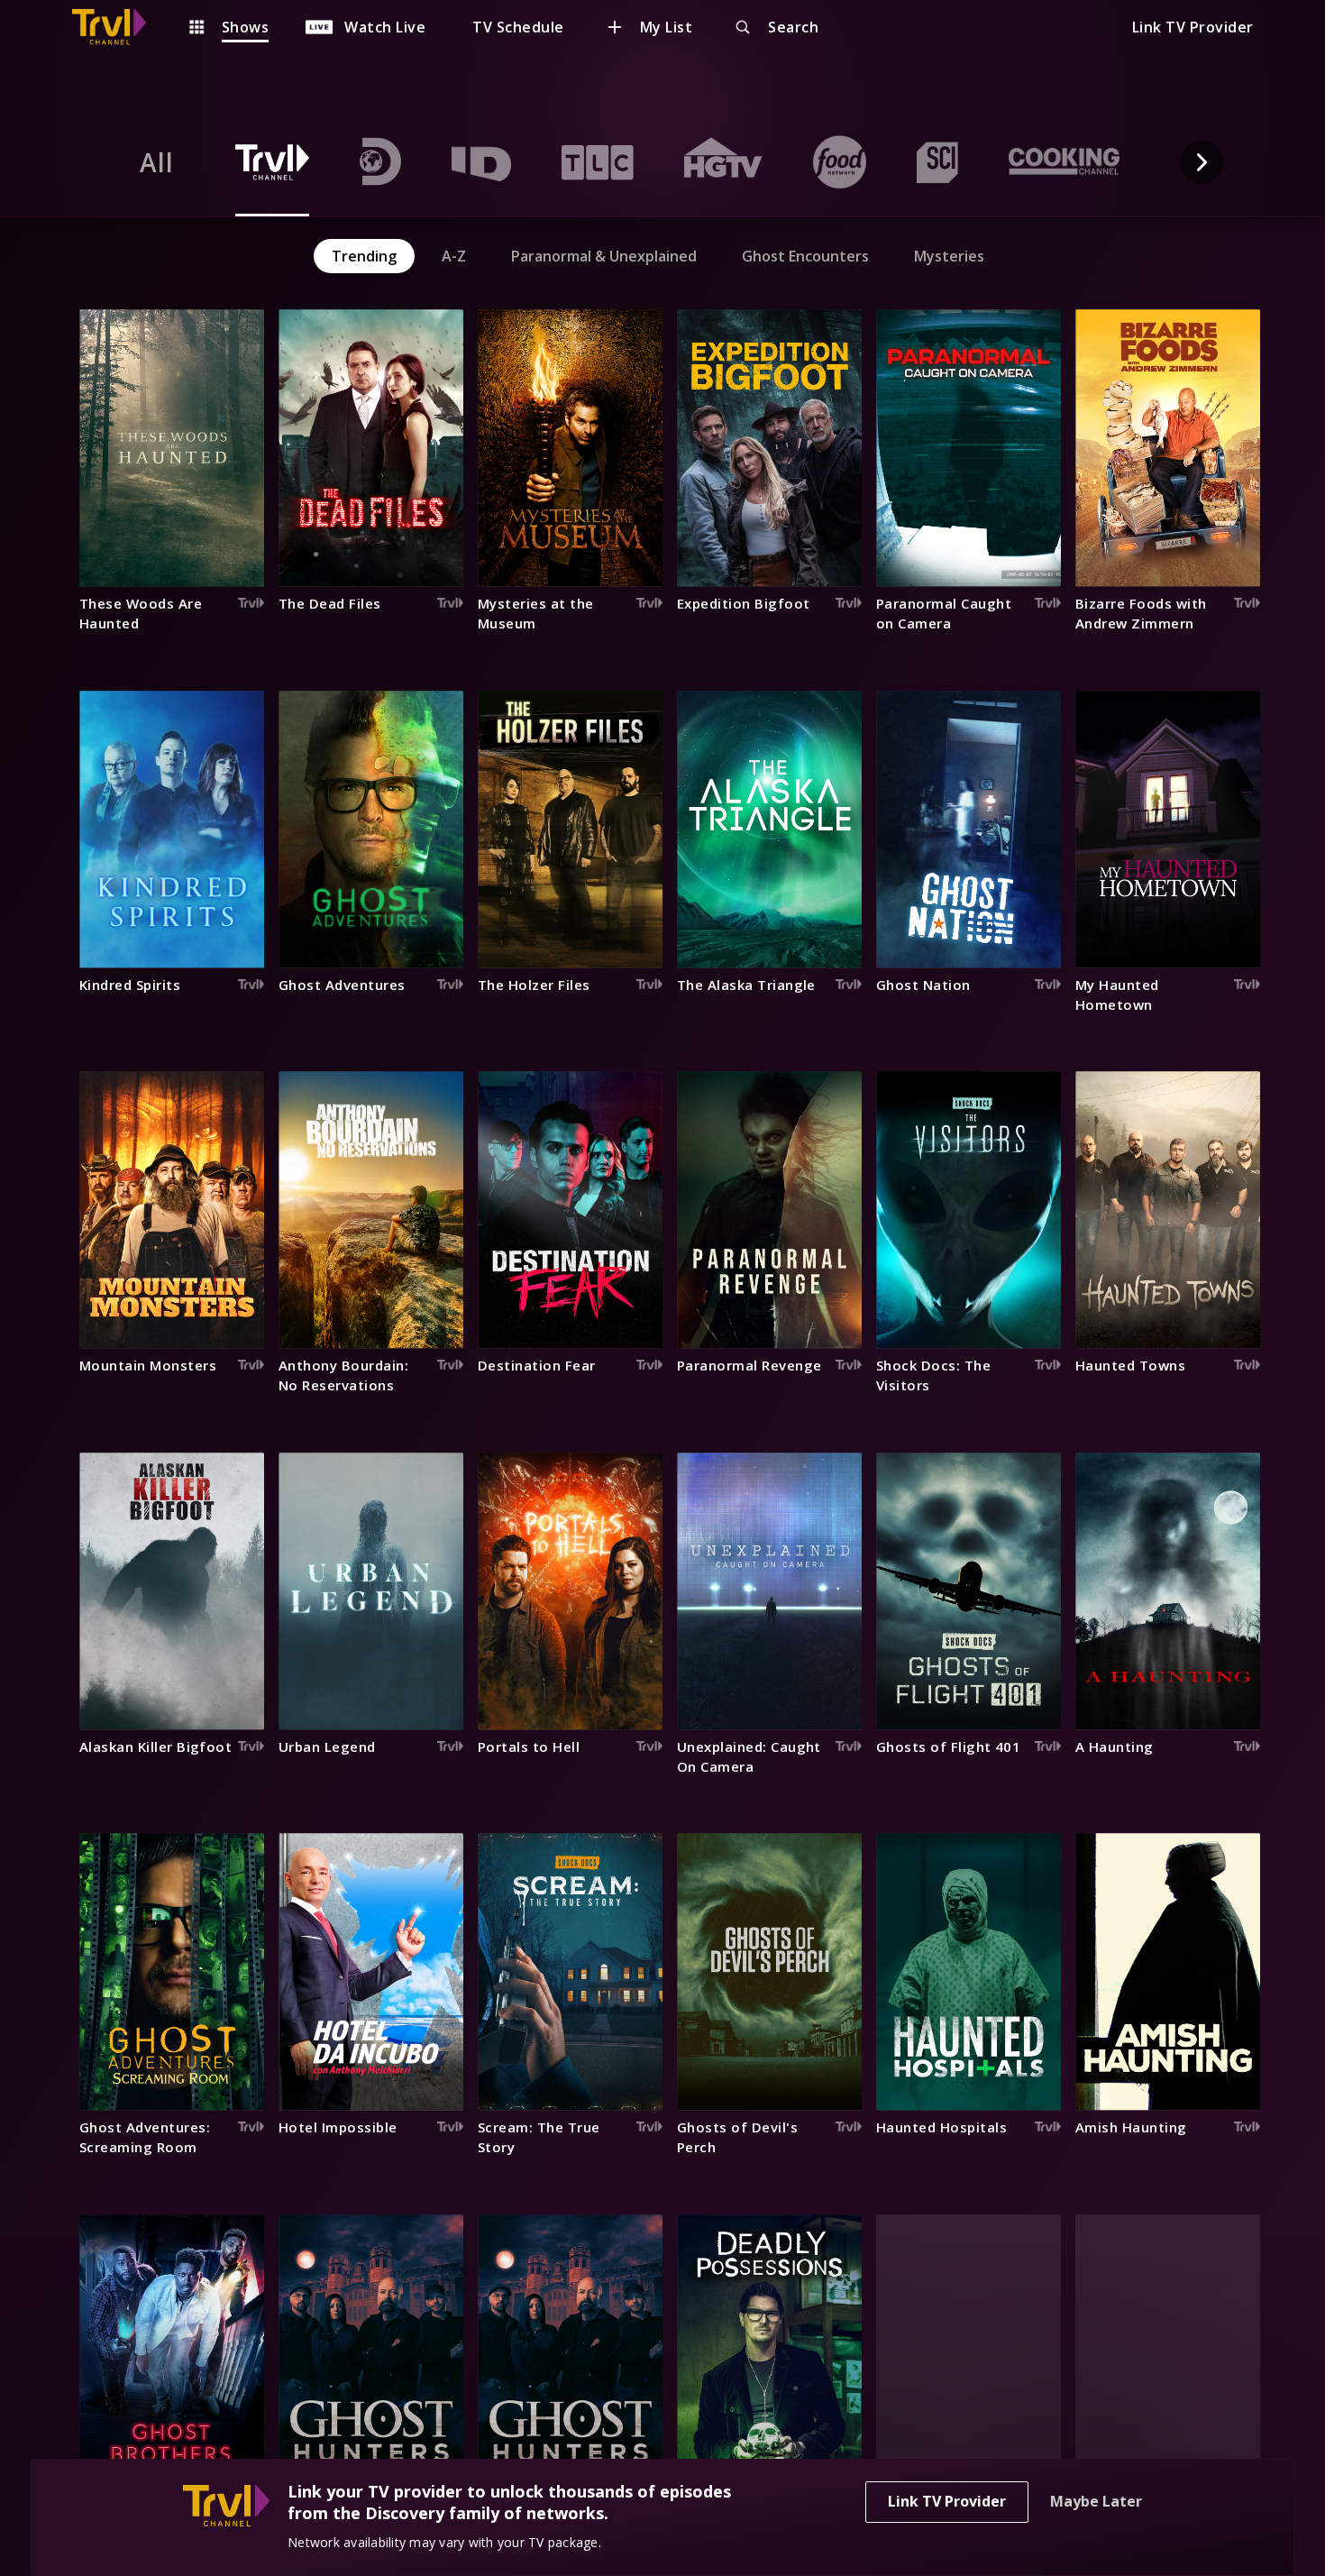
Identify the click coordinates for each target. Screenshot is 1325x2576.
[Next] (1202, 162)
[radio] (157, 162)
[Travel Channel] (118, 27)
